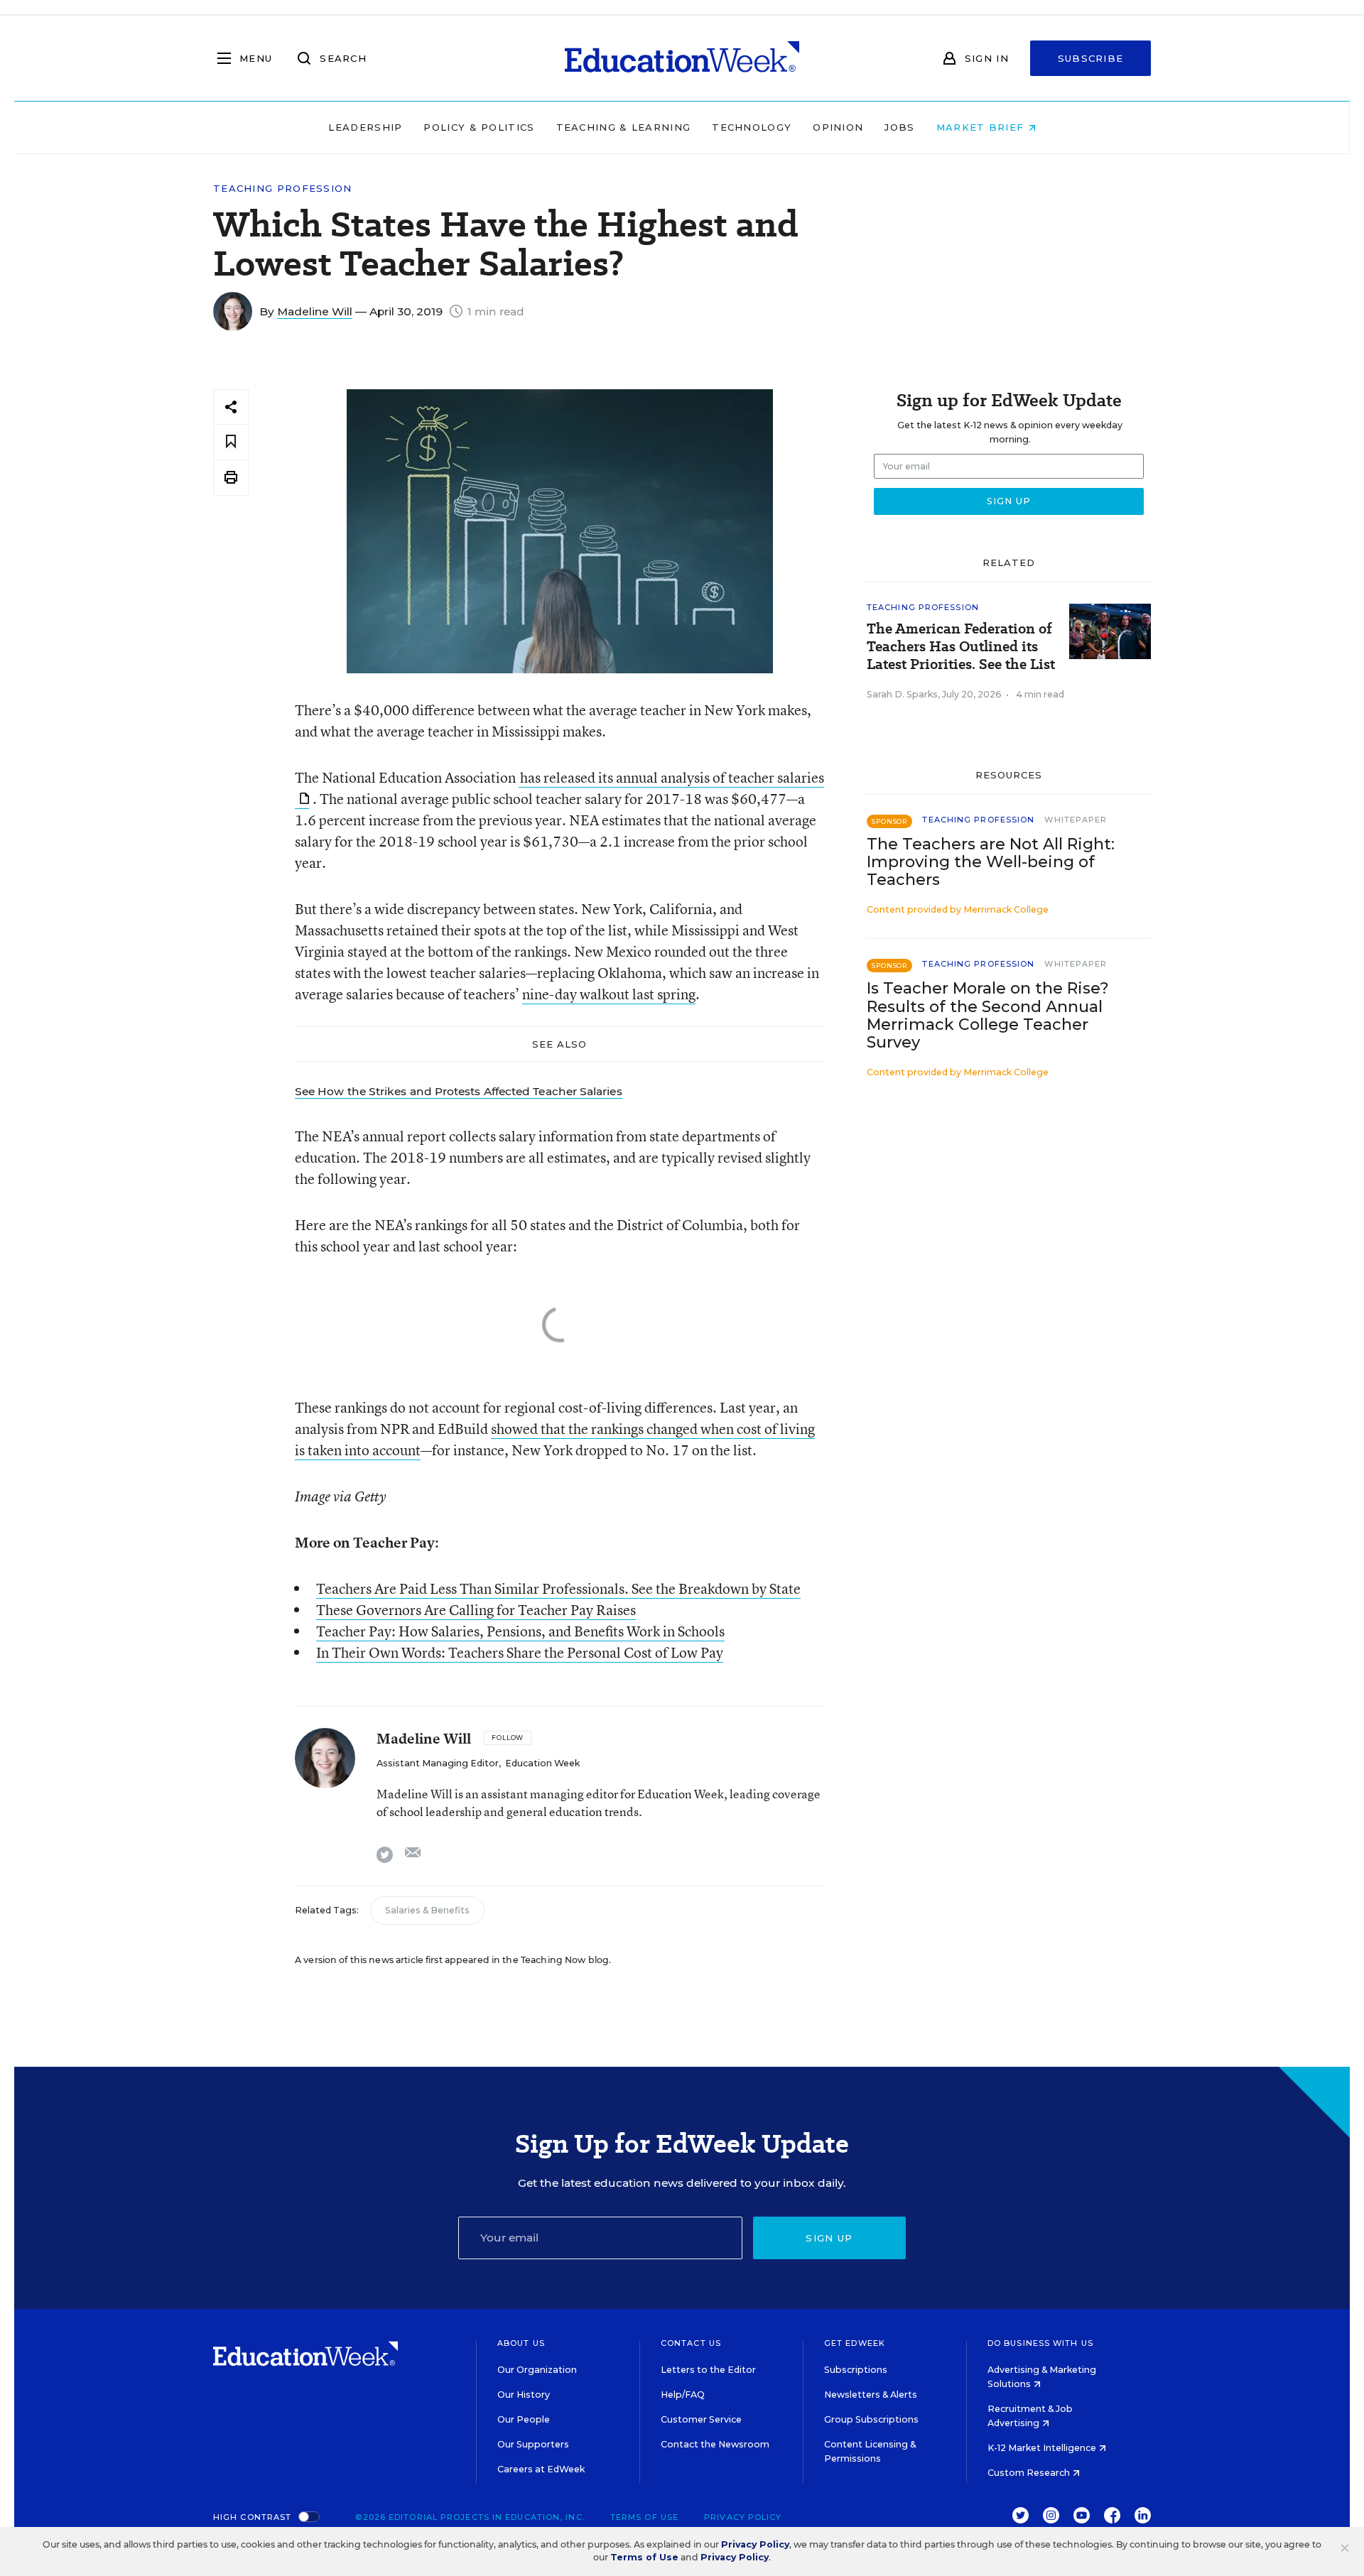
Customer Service (701, 2419)
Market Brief (982, 127)
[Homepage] (682, 58)
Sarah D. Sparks (902, 694)
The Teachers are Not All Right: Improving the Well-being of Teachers (991, 862)
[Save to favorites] (231, 442)
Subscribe (1091, 58)
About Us (521, 2343)
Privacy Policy (743, 2517)
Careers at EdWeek (541, 2469)
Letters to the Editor (708, 2370)
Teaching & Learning (624, 127)
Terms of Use (644, 2517)
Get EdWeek (855, 2343)
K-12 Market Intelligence (1043, 2448)
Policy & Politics (479, 127)
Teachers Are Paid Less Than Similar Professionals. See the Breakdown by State (558, 1588)
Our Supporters (533, 2444)
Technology (752, 127)
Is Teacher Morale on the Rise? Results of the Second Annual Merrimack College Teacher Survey (988, 1015)
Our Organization (537, 2370)
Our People (524, 2419)
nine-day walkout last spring (609, 994)
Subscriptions (856, 2370)
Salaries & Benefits (427, 1910)
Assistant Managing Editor (438, 1763)
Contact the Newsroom (715, 2444)
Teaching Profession (283, 189)
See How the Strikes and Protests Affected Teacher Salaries (459, 1091)
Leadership (365, 127)
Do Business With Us (1040, 2343)
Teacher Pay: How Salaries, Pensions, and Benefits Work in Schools (520, 1631)
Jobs (899, 127)
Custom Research (1030, 2473)
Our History (524, 2395)
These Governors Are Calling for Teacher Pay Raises (476, 1610)
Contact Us (691, 2343)
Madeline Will (315, 311)
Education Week (542, 1763)
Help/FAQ (683, 2395)
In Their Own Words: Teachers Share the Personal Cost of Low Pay (520, 1652)
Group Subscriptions (871, 2419)
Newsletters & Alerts (871, 2395)
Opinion (838, 127)
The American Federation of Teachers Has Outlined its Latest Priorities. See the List (961, 647)
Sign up (829, 2238)
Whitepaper (1076, 820)
